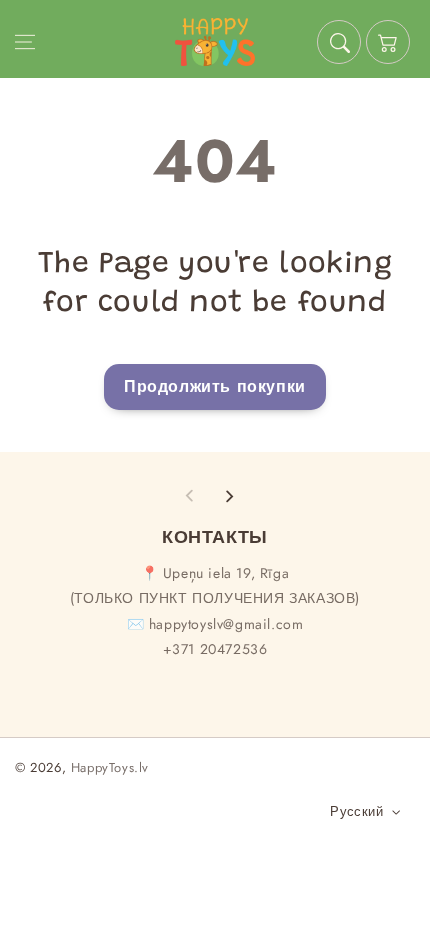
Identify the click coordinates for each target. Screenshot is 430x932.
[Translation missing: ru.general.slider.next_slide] (229, 496)
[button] (25, 42)
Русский (356, 811)
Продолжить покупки (215, 386)
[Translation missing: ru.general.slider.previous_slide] (190, 496)
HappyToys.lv (110, 767)
